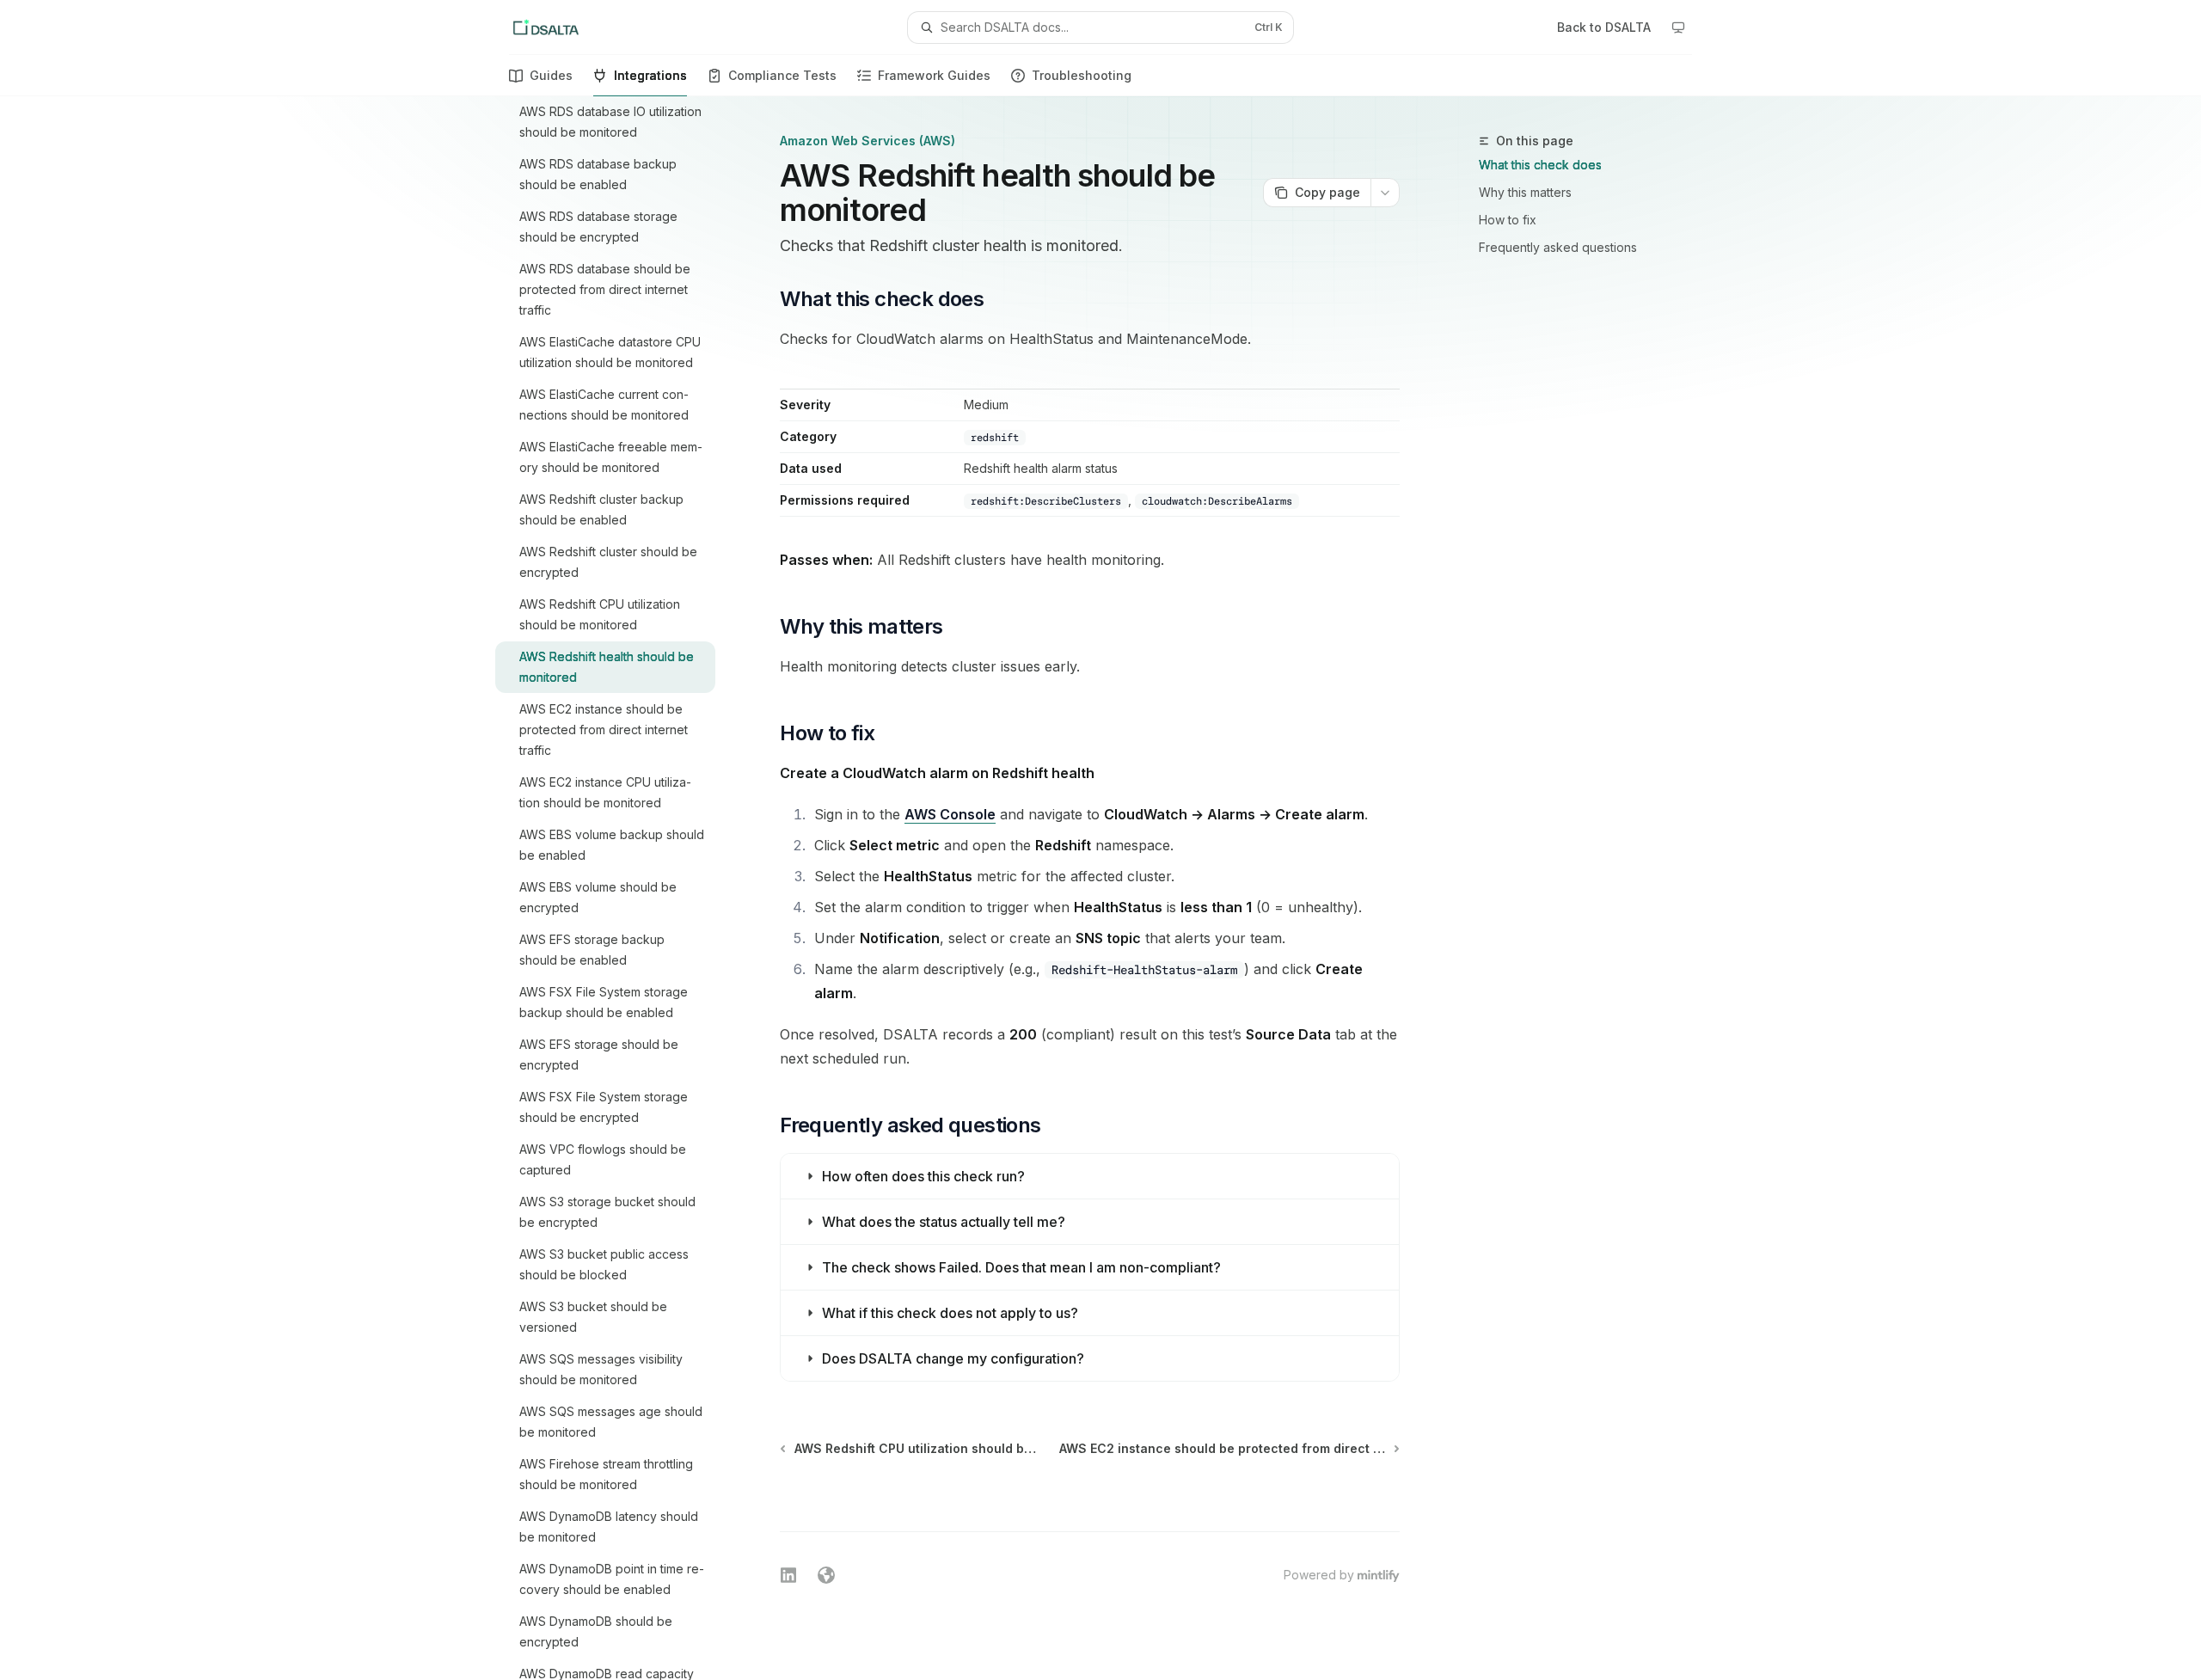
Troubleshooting (1082, 75)
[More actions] (1385, 193)
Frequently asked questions (1558, 247)
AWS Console (950, 814)
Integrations (650, 75)
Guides (551, 75)
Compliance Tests (782, 75)
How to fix (1508, 220)
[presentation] (619, 888)
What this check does (1540, 165)
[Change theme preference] (1678, 28)
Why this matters (1525, 192)
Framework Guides (934, 75)
